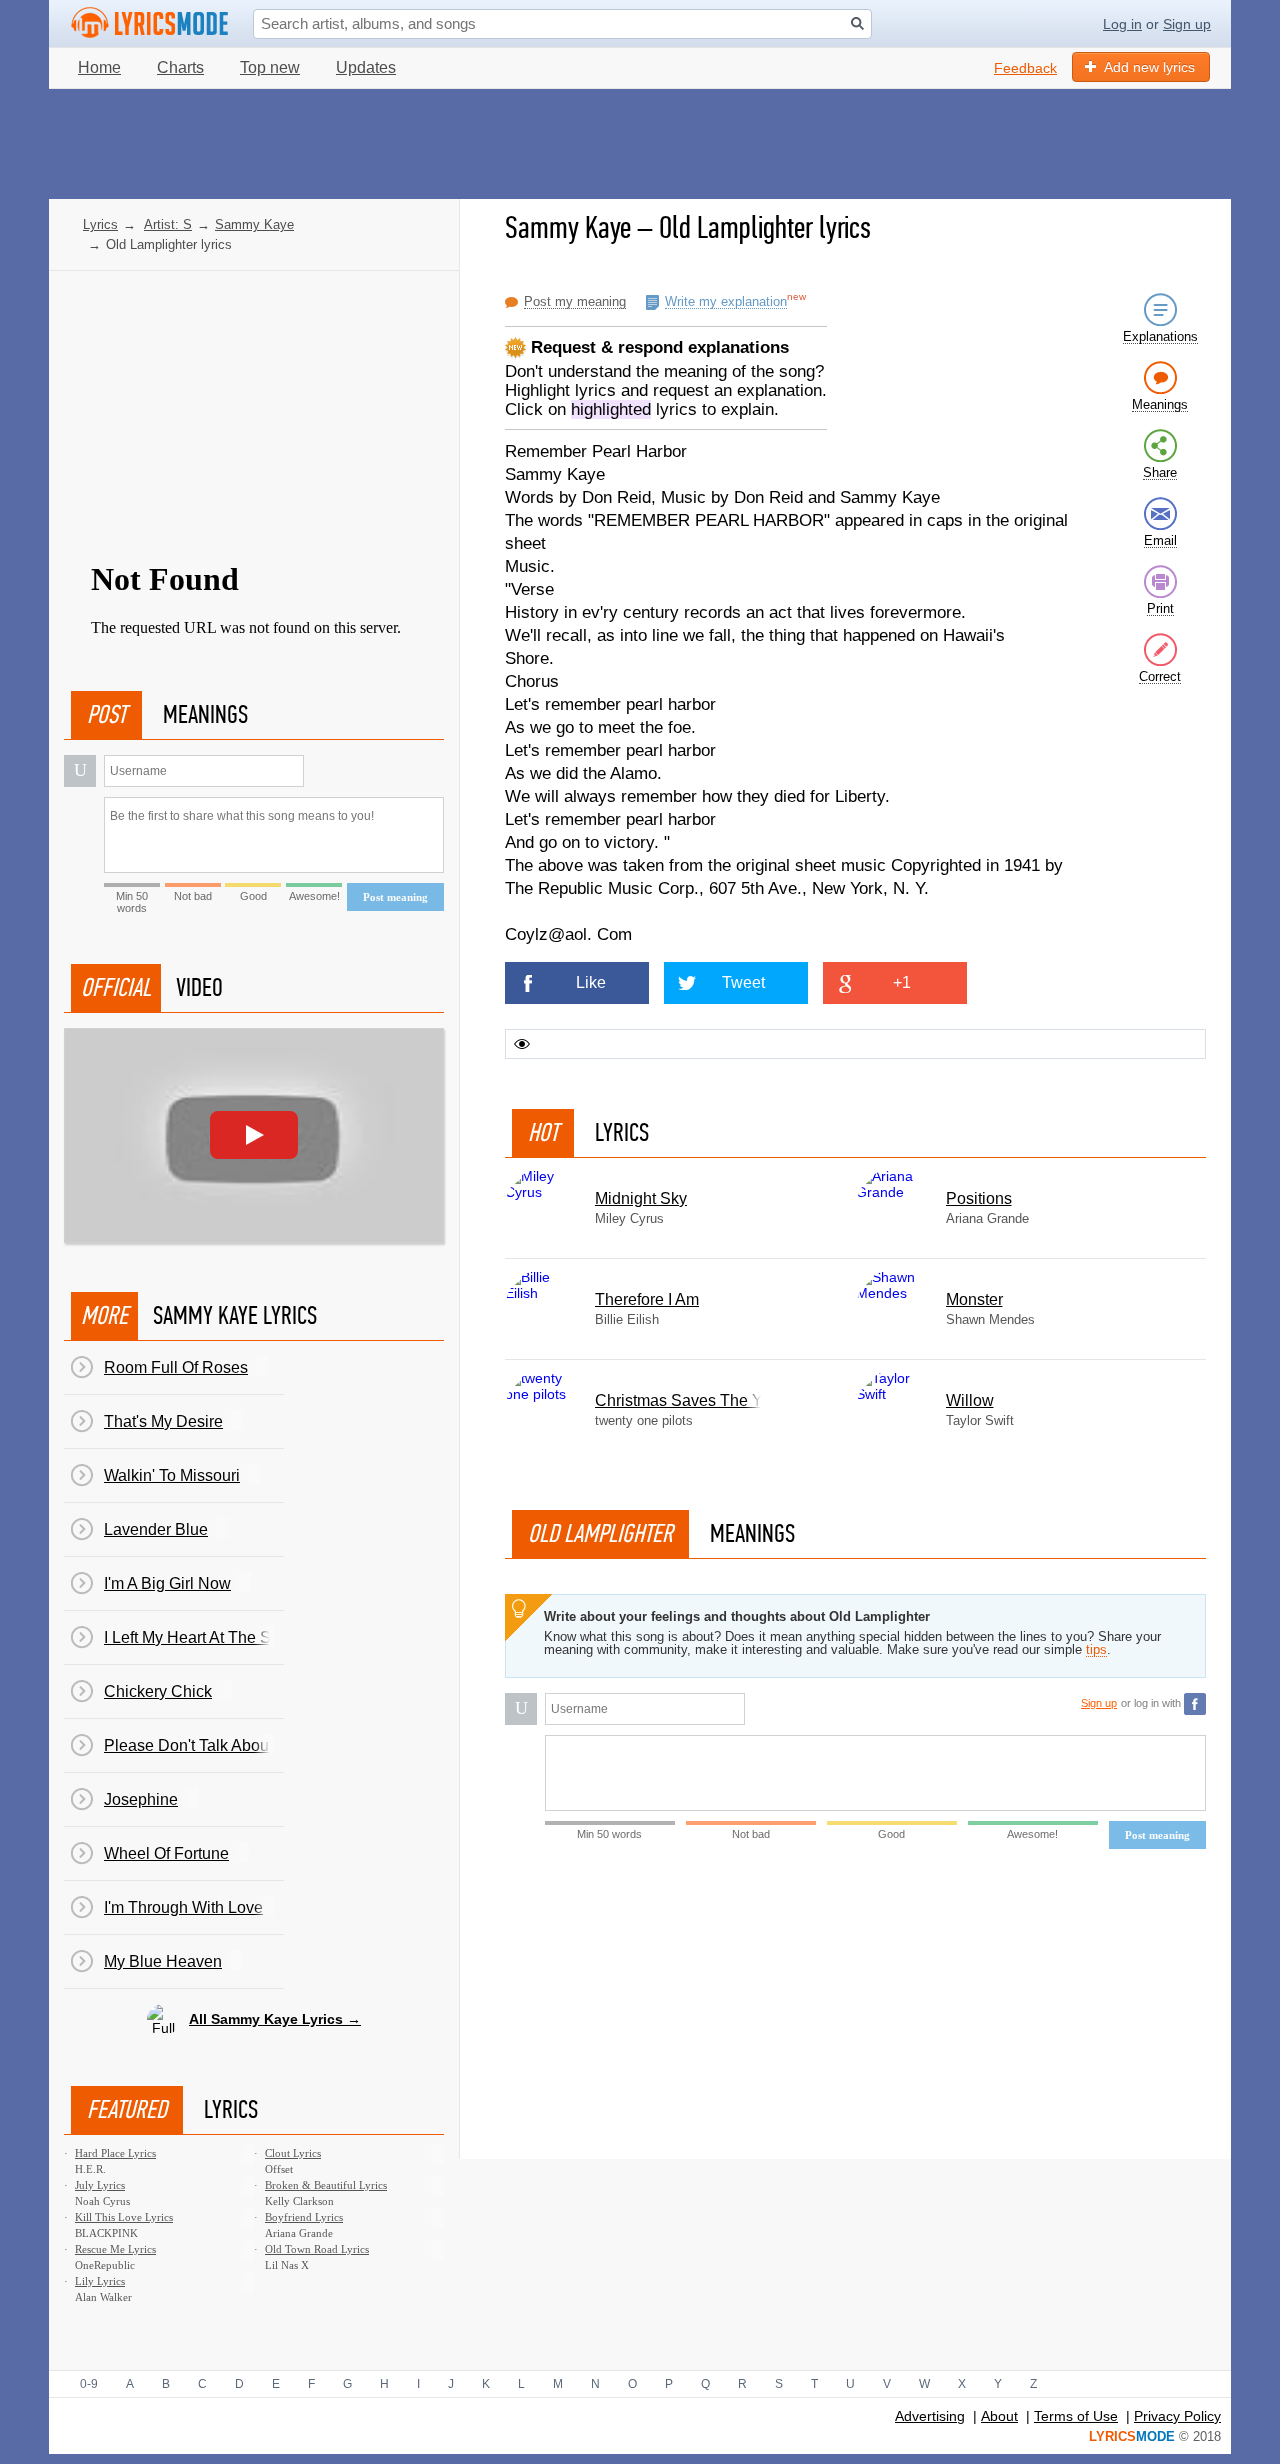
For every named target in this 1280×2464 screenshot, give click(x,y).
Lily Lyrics (100, 2281)
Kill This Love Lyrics (124, 2217)
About (999, 2416)
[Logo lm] (150, 23)
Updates (366, 67)
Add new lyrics (1149, 67)
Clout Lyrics (293, 2153)
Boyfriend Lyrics (304, 2217)
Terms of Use (1076, 2416)
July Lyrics (100, 2185)
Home (99, 67)
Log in (1122, 24)
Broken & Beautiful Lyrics (326, 2185)
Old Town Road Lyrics (317, 2249)
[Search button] (857, 23)
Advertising (930, 2416)
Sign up (1187, 24)
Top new (270, 67)
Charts (180, 67)
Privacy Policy (1177, 2416)
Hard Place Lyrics (115, 2153)
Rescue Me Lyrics (115, 2249)
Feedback (1025, 68)
